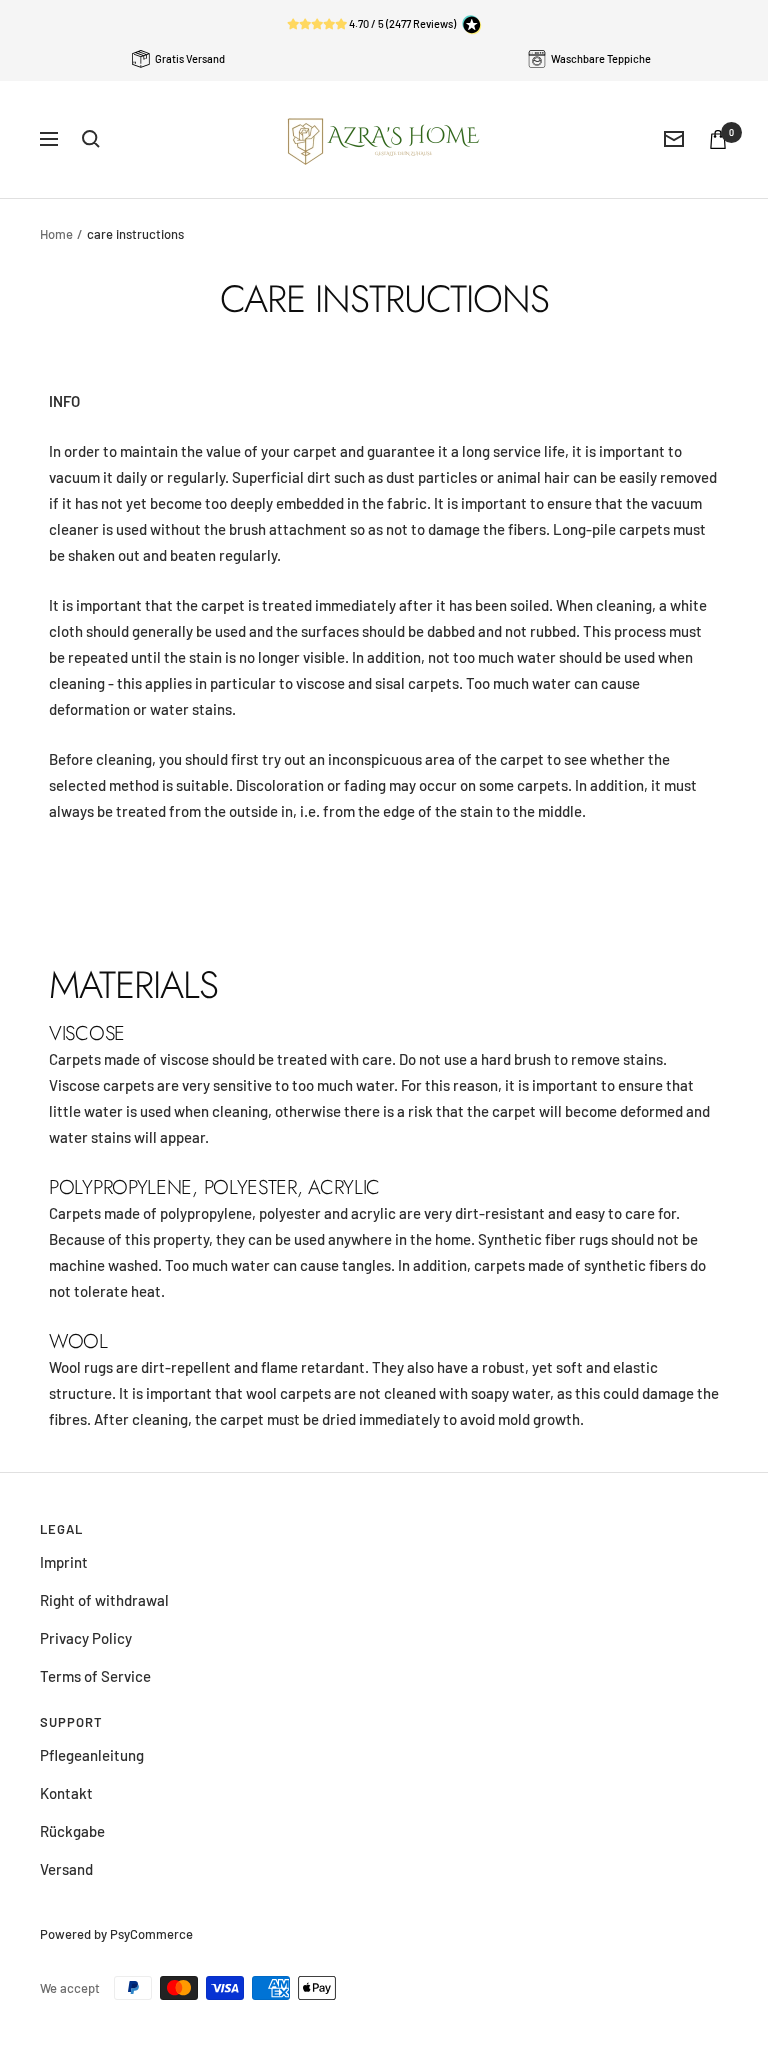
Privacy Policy (86, 1638)
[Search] (91, 139)
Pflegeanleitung (92, 1755)
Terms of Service (95, 1676)
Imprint (64, 1562)
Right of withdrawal (104, 1600)
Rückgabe (72, 1831)
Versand (66, 1869)
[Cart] (718, 139)
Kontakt (66, 1793)
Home (56, 234)
